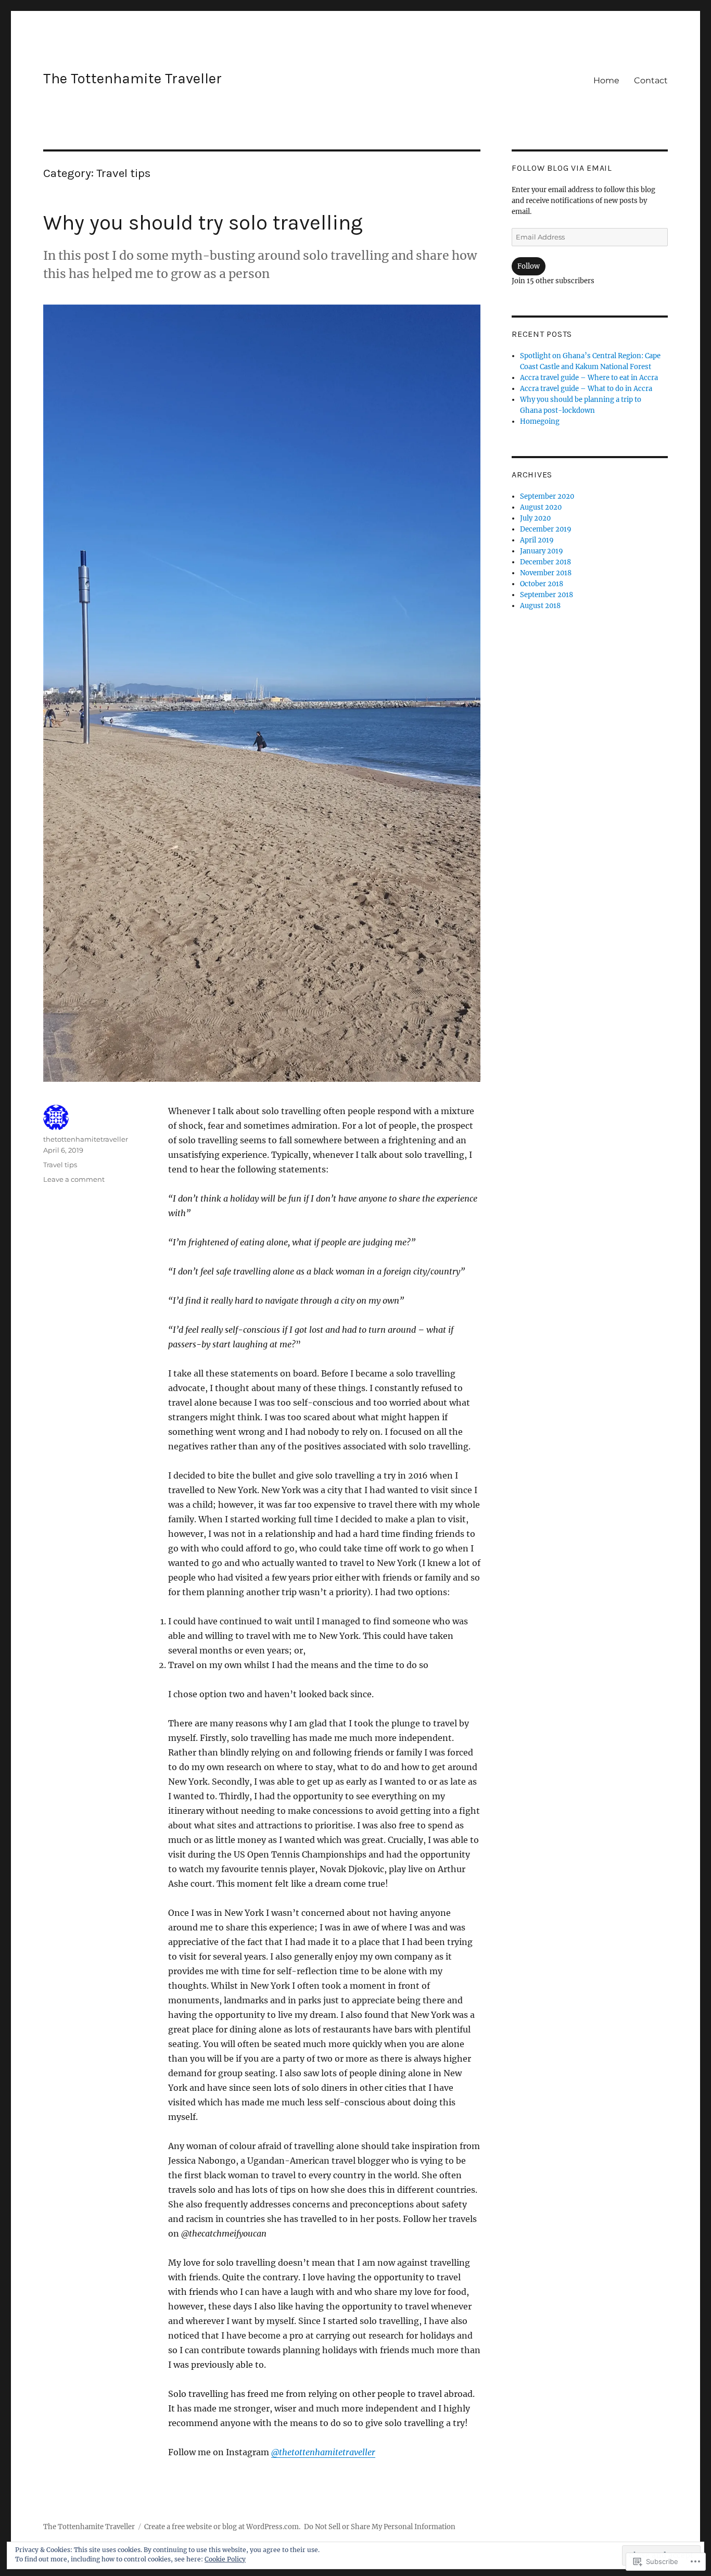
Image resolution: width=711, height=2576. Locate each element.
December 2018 (545, 562)
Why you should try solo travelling (203, 223)
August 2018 (540, 606)
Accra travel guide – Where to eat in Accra (589, 378)
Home (606, 80)
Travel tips (60, 1165)
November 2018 (546, 573)
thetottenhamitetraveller (323, 2452)
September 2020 (547, 496)
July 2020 (535, 518)
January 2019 (542, 551)
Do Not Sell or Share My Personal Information (380, 2527)
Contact (651, 80)
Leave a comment (74, 1179)
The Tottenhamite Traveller (132, 78)
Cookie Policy (225, 2559)
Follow (529, 266)
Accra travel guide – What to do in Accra (586, 389)
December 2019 (546, 529)
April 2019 (537, 540)
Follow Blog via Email (562, 168)
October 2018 (542, 584)
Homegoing (540, 421)
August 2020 (541, 507)
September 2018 (547, 595)
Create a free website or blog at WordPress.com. (222, 2527)
